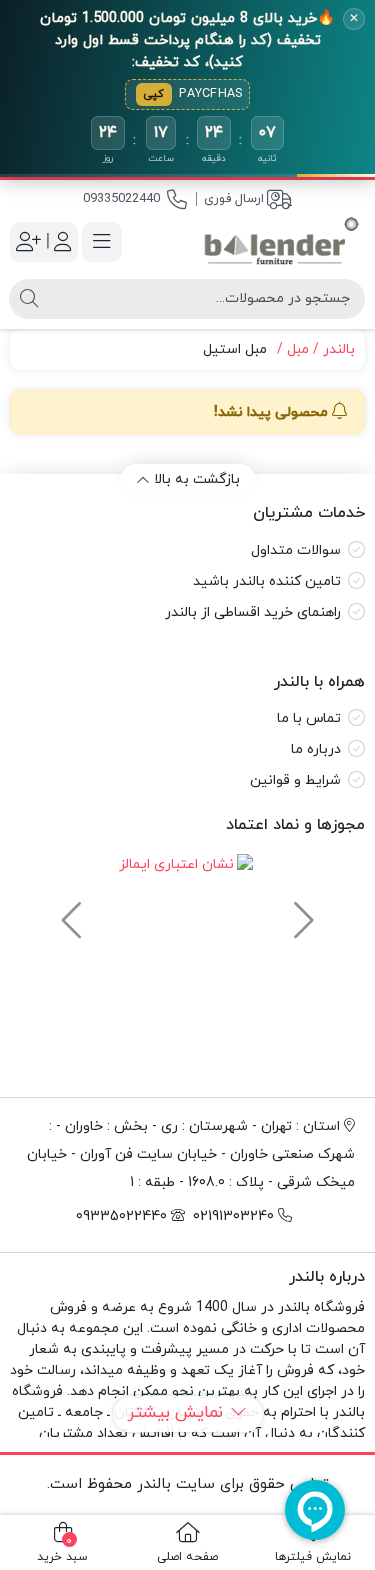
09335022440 (121, 199)
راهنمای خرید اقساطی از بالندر (253, 612)
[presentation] (301, 911)
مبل (298, 349)
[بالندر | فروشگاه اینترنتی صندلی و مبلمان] (282, 242)
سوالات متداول (296, 550)
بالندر (339, 349)
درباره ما (316, 749)
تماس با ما (309, 718)
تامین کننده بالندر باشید (267, 581)
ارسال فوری (234, 199)
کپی (154, 94)
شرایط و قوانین (295, 780)
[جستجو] (29, 299)
